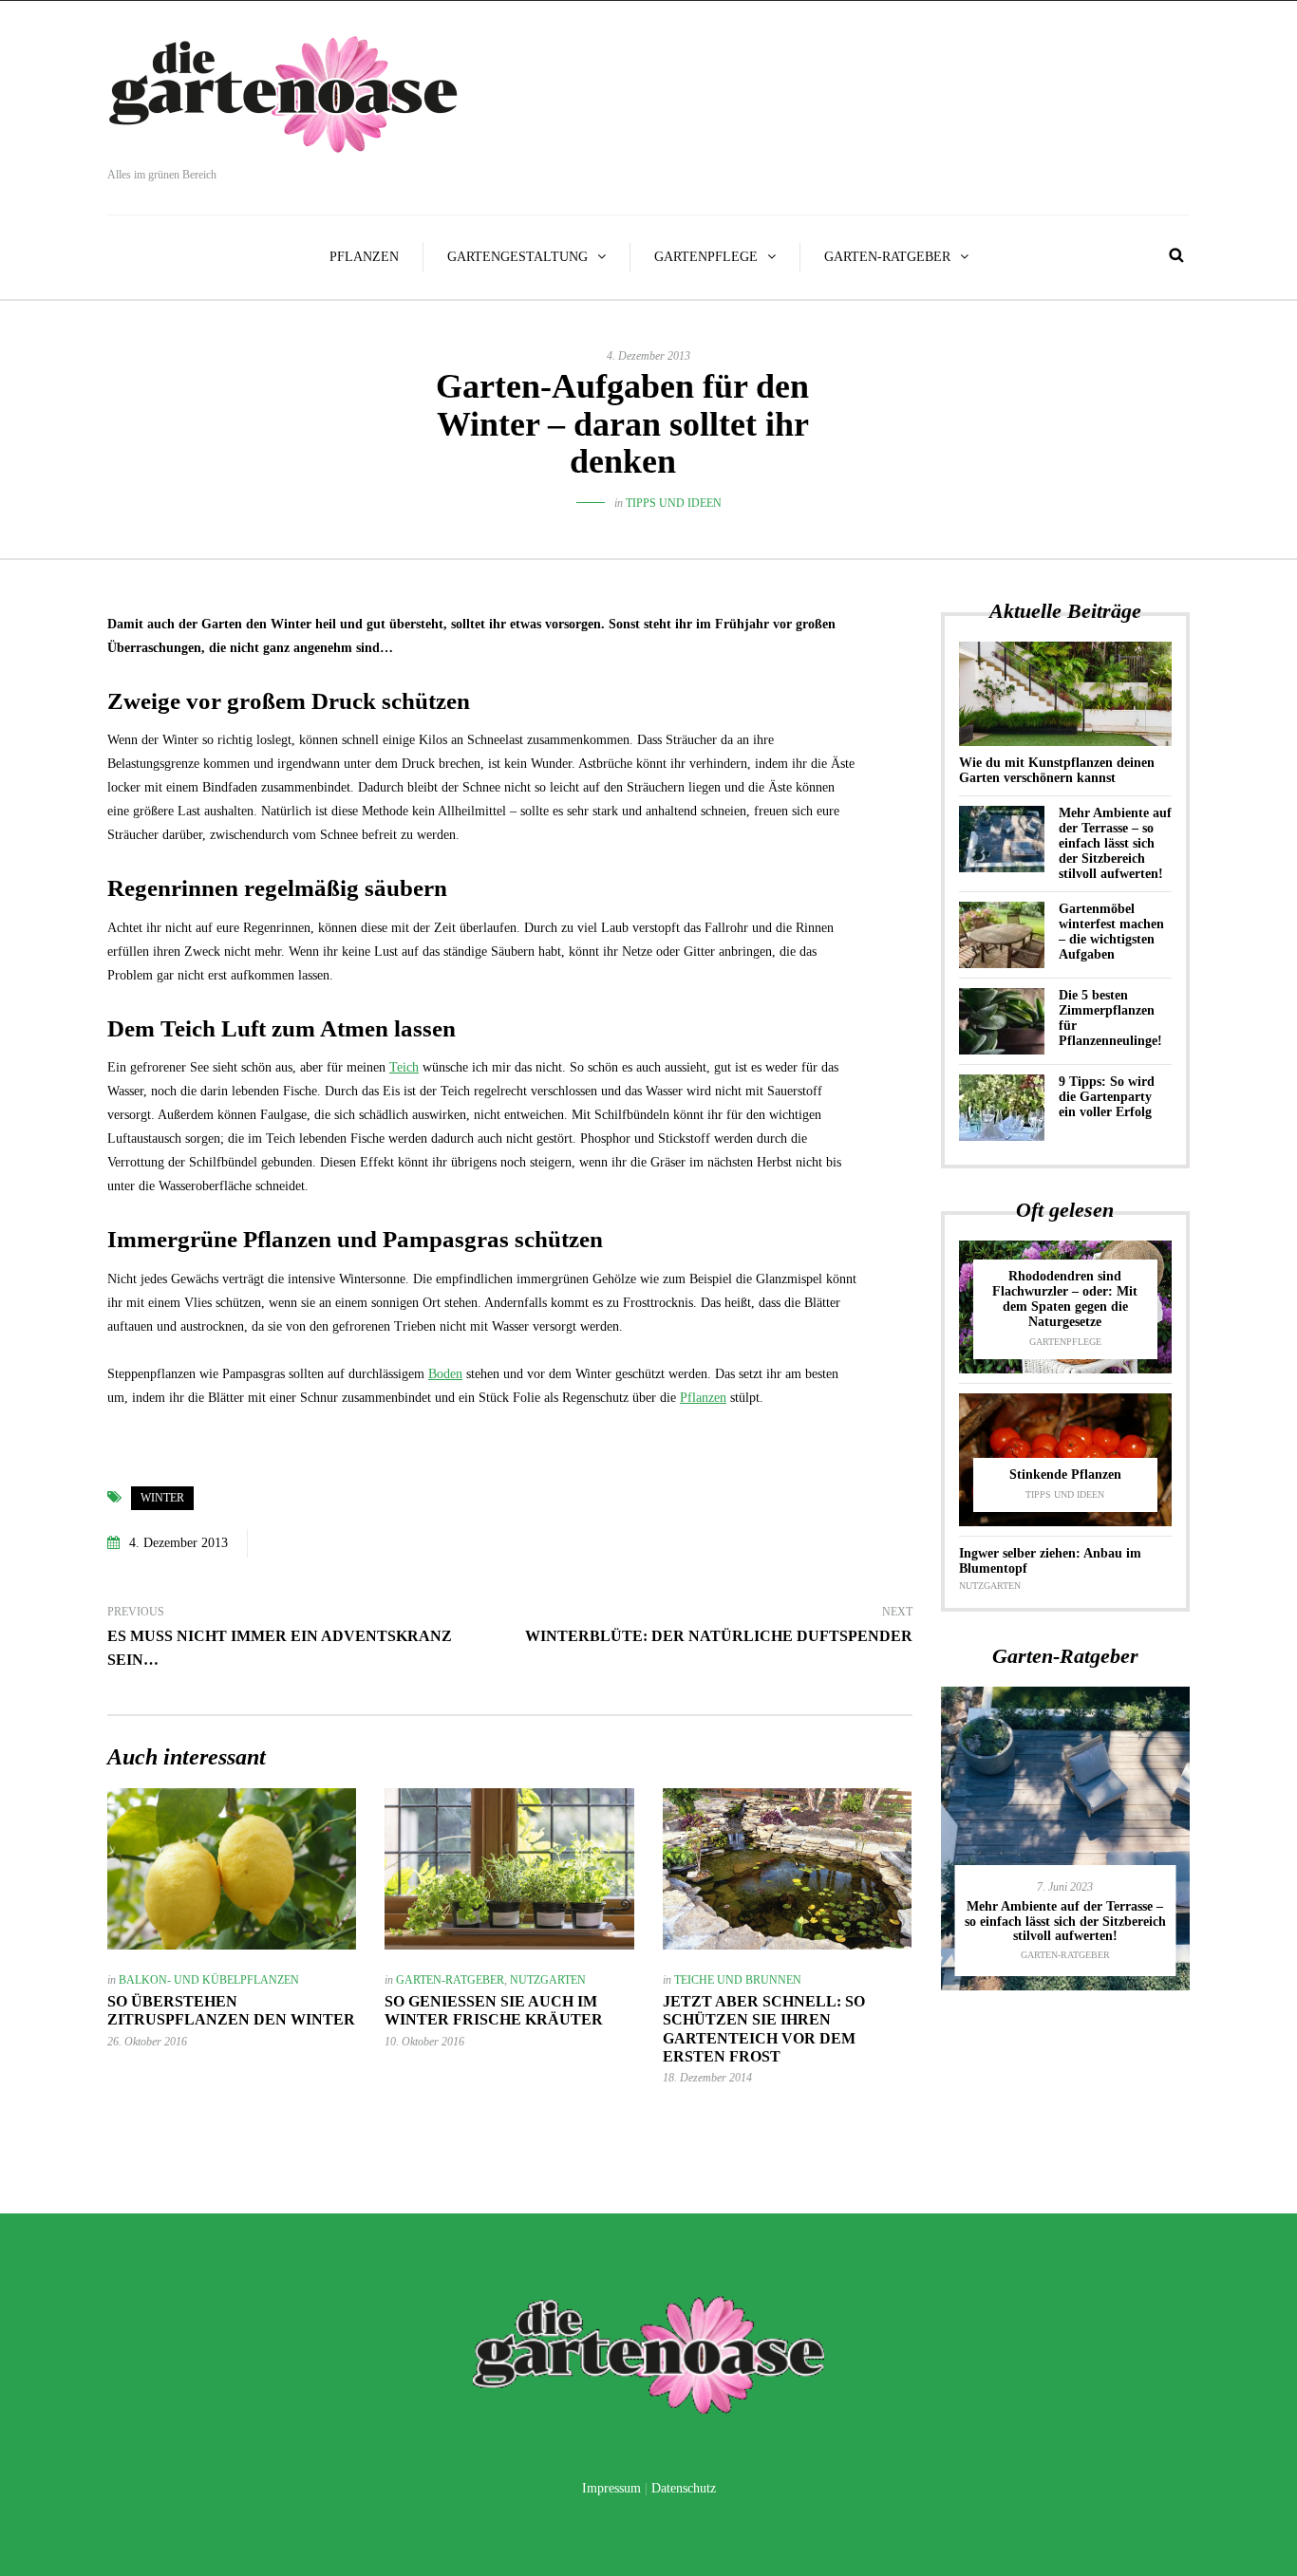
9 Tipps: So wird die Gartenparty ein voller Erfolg (1107, 1097)
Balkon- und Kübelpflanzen (209, 1980)
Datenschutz (684, 2488)
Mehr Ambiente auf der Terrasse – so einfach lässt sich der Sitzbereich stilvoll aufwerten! (1115, 843)
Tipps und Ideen (674, 503)
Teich (404, 1067)
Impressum (611, 2488)
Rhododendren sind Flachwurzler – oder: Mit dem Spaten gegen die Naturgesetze (1065, 1299)
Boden (445, 1374)
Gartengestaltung (517, 257)
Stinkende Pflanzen (1065, 1475)
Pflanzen (364, 257)
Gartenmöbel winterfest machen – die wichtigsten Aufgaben (1111, 932)
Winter (162, 1498)
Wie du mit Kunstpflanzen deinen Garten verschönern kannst (1057, 770)
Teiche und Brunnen (738, 1980)
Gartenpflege (706, 257)
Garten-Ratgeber (887, 257)
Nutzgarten (548, 1980)
